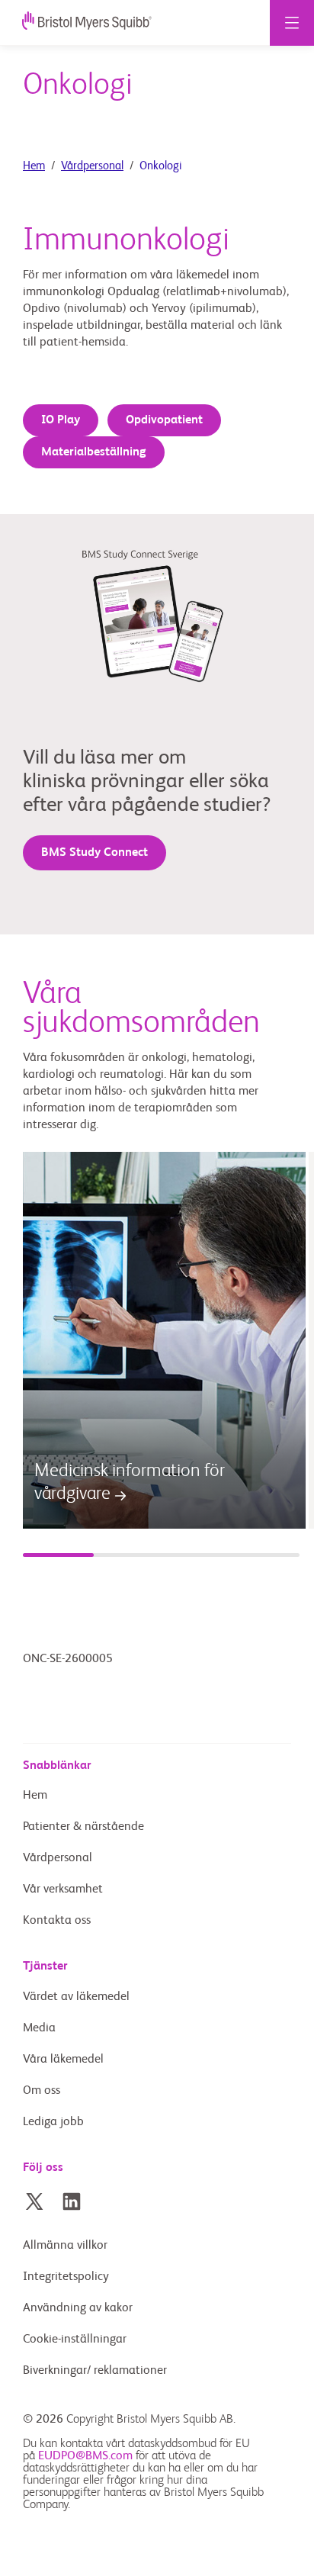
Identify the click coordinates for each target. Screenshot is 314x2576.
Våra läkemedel (63, 2060)
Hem (34, 166)
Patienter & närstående (83, 1827)
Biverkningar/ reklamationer (95, 2371)
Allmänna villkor (65, 2246)
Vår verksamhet (63, 1889)
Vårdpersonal (92, 166)
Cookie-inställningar (76, 2340)
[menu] (292, 23)
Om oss (42, 2091)
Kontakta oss (57, 1921)
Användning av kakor (78, 2308)
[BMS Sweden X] (34, 2201)
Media (39, 2028)
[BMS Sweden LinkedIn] (72, 2201)
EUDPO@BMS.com (85, 2456)
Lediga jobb (53, 2122)
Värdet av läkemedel (76, 1997)
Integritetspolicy (66, 2277)
